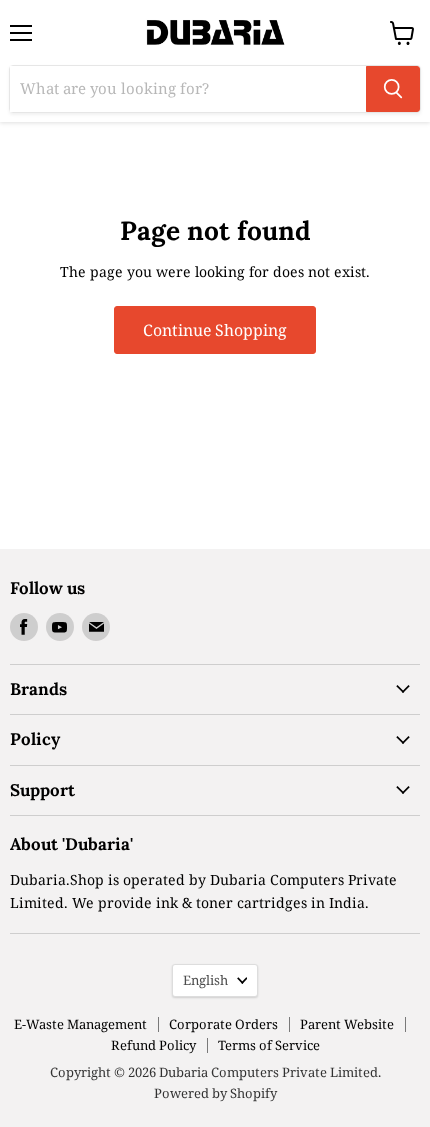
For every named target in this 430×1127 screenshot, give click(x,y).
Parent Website (347, 1024)
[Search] (393, 89)
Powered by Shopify (215, 1093)
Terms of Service (269, 1045)
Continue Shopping (215, 330)
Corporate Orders (223, 1024)
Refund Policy (153, 1045)
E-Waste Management (80, 1024)
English (205, 980)
